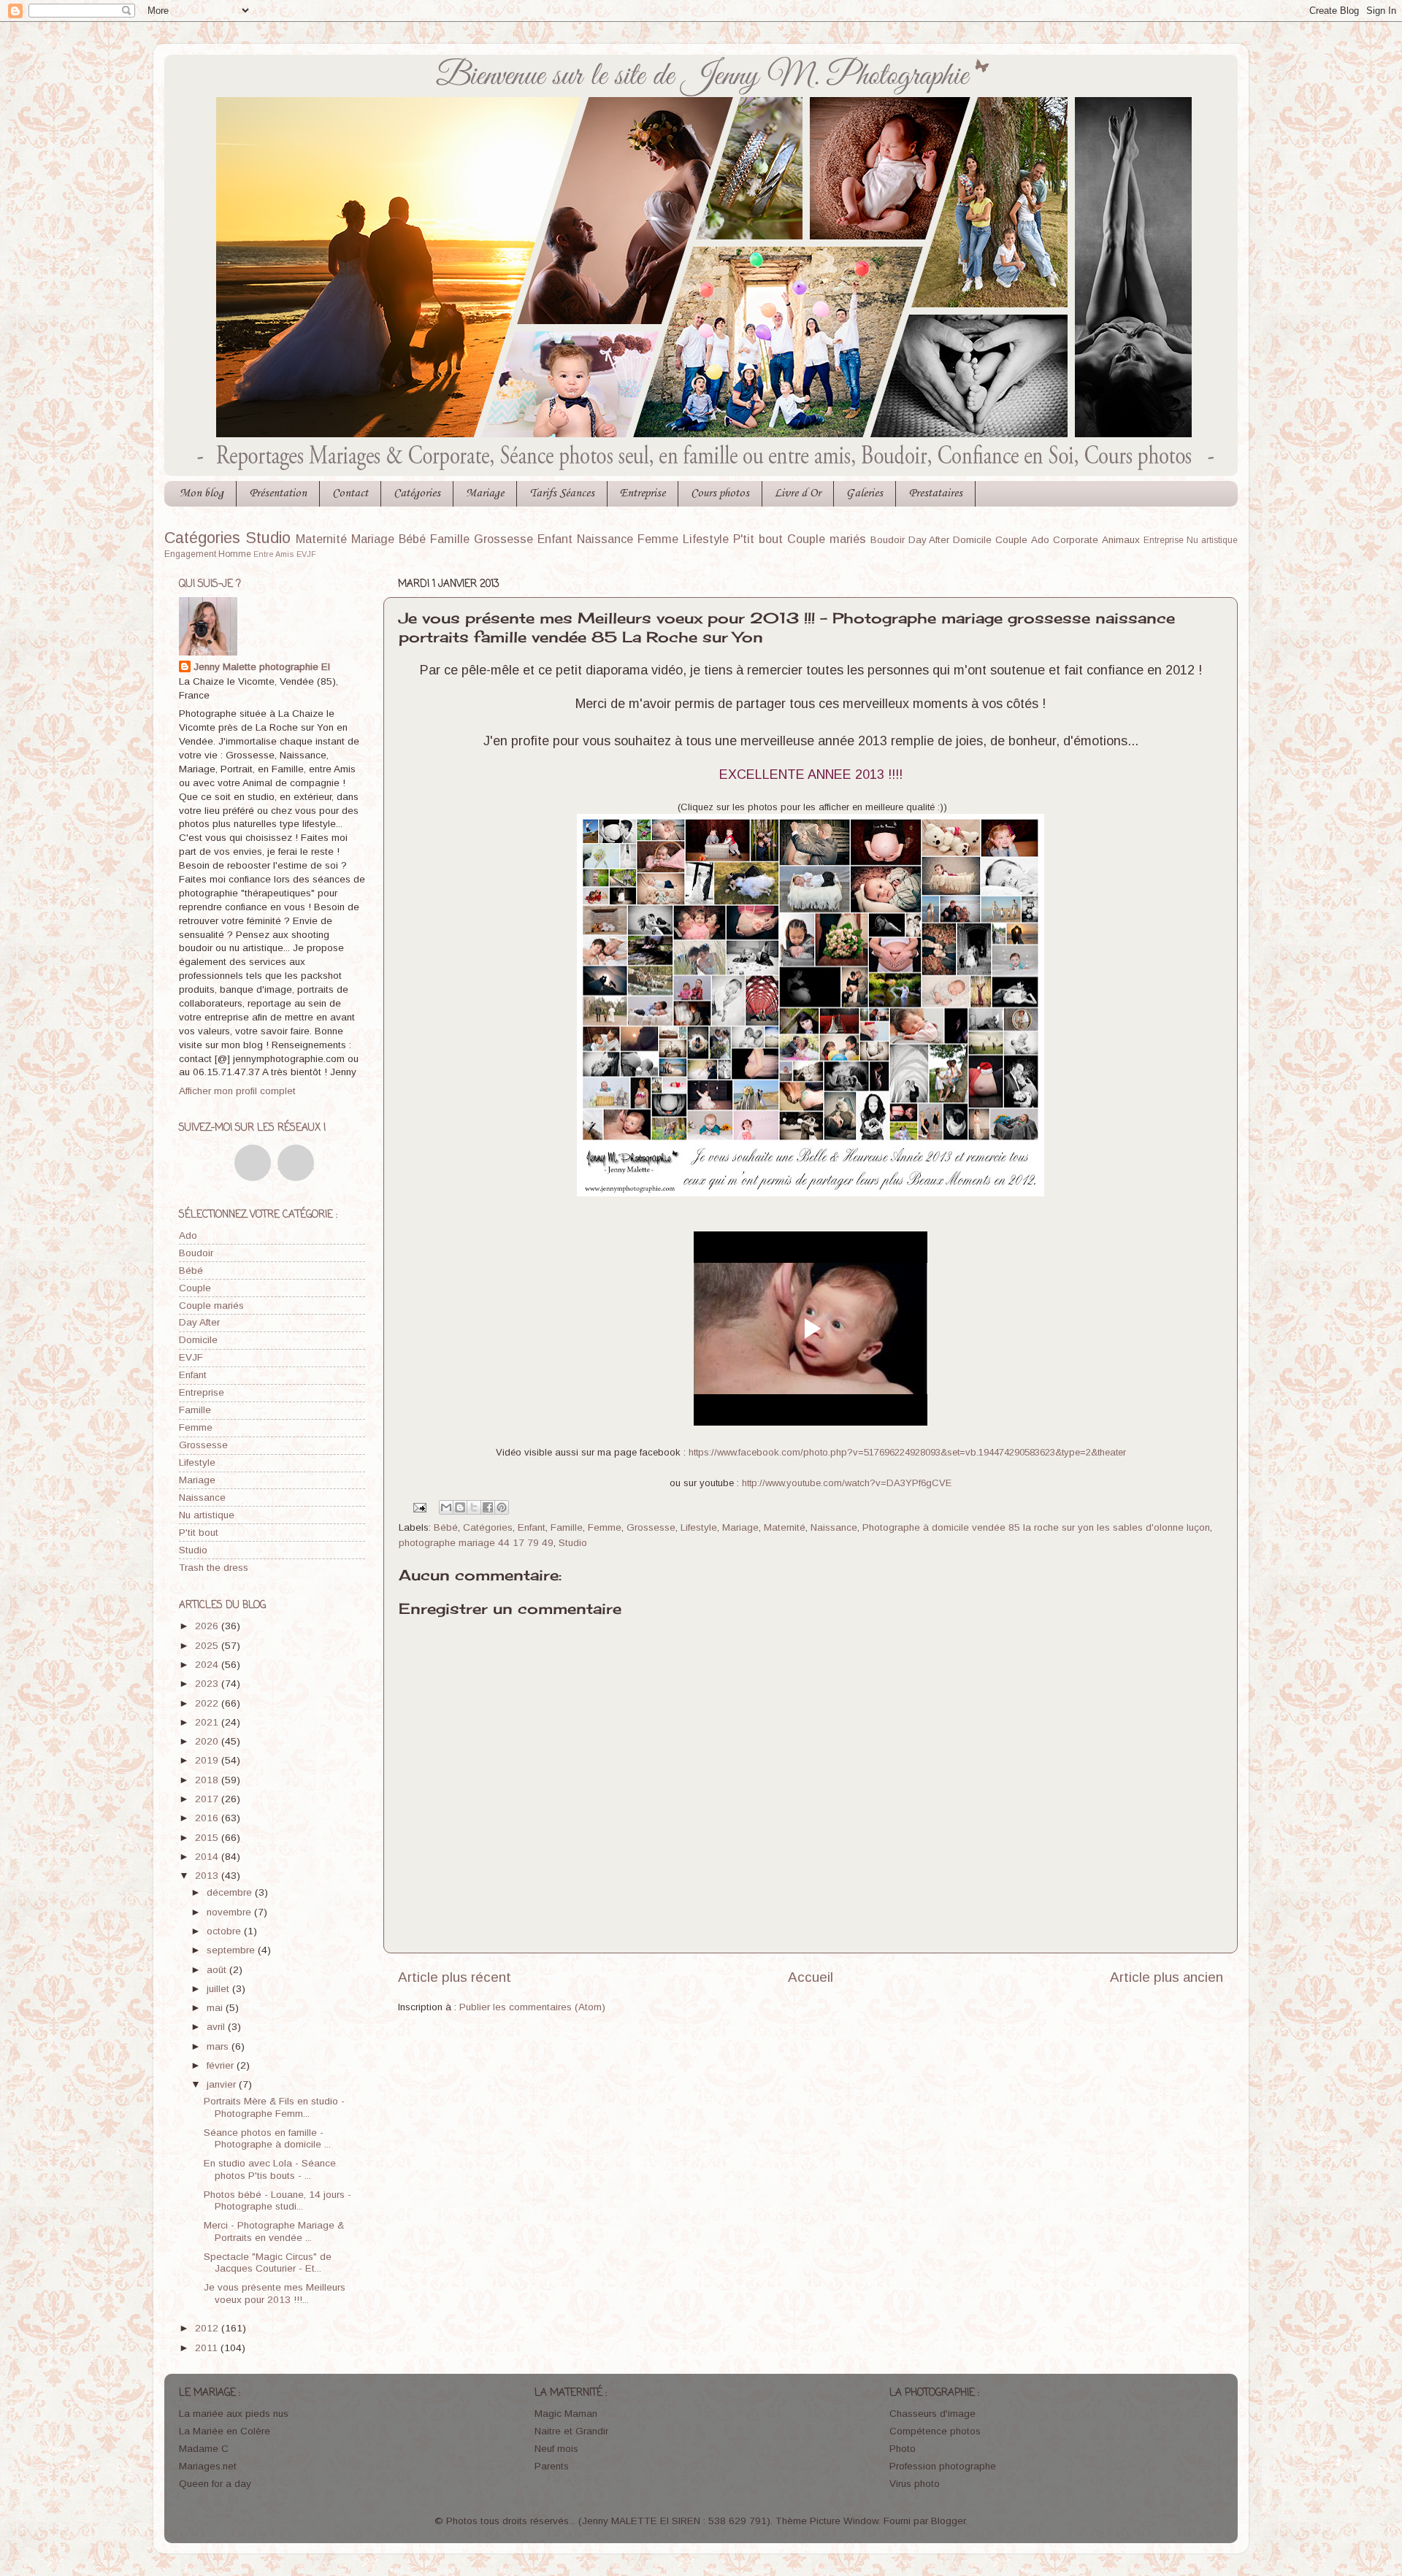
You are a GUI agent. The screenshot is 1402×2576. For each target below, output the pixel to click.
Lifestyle (706, 539)
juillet (219, 1989)
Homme (235, 554)
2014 (208, 1857)
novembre (230, 1912)
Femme (658, 539)
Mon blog (202, 493)
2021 (208, 1722)
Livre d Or (798, 493)
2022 (208, 1703)
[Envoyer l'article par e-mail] (420, 1507)
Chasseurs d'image (932, 2414)
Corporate (1076, 540)
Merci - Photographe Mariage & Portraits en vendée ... (274, 2231)
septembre (232, 1950)
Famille (450, 539)
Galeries (865, 493)
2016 (208, 1818)
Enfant (555, 539)
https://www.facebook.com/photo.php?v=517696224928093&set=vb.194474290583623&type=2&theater (907, 1452)
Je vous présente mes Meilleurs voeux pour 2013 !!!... (275, 2293)
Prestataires (935, 493)
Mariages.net (208, 2466)
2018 (208, 1780)
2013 (208, 1876)
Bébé (412, 539)
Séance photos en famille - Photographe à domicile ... (267, 2138)
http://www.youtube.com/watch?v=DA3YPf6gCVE (847, 1483)
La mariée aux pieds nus (234, 2414)
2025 (208, 1646)
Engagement (190, 554)
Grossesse (503, 539)
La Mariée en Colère (225, 2431)
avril (217, 2027)
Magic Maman (566, 2414)
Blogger (948, 2521)
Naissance (605, 539)
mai (216, 2008)
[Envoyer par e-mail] (446, 1507)
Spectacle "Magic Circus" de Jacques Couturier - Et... (268, 2262)
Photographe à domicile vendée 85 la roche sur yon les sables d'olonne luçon (1036, 1527)
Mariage (485, 493)
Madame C (204, 2449)
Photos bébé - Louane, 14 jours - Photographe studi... (277, 2200)
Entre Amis (274, 554)
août (218, 1970)
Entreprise (643, 493)
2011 (208, 2348)
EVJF (306, 554)
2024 (208, 1665)
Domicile (972, 540)
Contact (350, 493)
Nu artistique (1212, 540)
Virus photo (915, 2484)
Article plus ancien (1167, 1977)
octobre (225, 1931)
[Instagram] (296, 1163)
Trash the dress (214, 1568)
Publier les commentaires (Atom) (532, 2007)
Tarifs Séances (562, 493)
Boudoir (888, 540)
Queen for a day (215, 2484)
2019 (208, 1760)
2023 (208, 1684)
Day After (929, 540)
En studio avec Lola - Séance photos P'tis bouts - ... (270, 2169)
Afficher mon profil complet (237, 1091)
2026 (208, 1626)
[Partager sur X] (474, 1507)
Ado (1040, 540)
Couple (1011, 540)
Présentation (278, 493)
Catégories (417, 493)
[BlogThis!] (460, 1507)
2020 (208, 1741)
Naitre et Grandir (571, 2431)
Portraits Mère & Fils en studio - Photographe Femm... (274, 2107)
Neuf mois (556, 2449)
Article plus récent (455, 1977)
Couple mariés (827, 539)
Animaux (1121, 540)
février (222, 2065)
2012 (208, 2328)
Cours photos (720, 493)
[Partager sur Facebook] (488, 1507)
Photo (903, 2449)
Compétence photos (935, 2431)
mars (219, 2046)
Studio (268, 538)
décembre (231, 1892)
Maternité (321, 539)
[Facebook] (253, 1163)
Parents (552, 2466)
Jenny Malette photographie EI (262, 667)
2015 (208, 1838)
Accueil (811, 1977)
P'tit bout (758, 539)
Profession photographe (943, 2466)
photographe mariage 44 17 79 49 (476, 1543)
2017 (208, 1799)
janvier (223, 2084)
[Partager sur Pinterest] (502, 1507)
